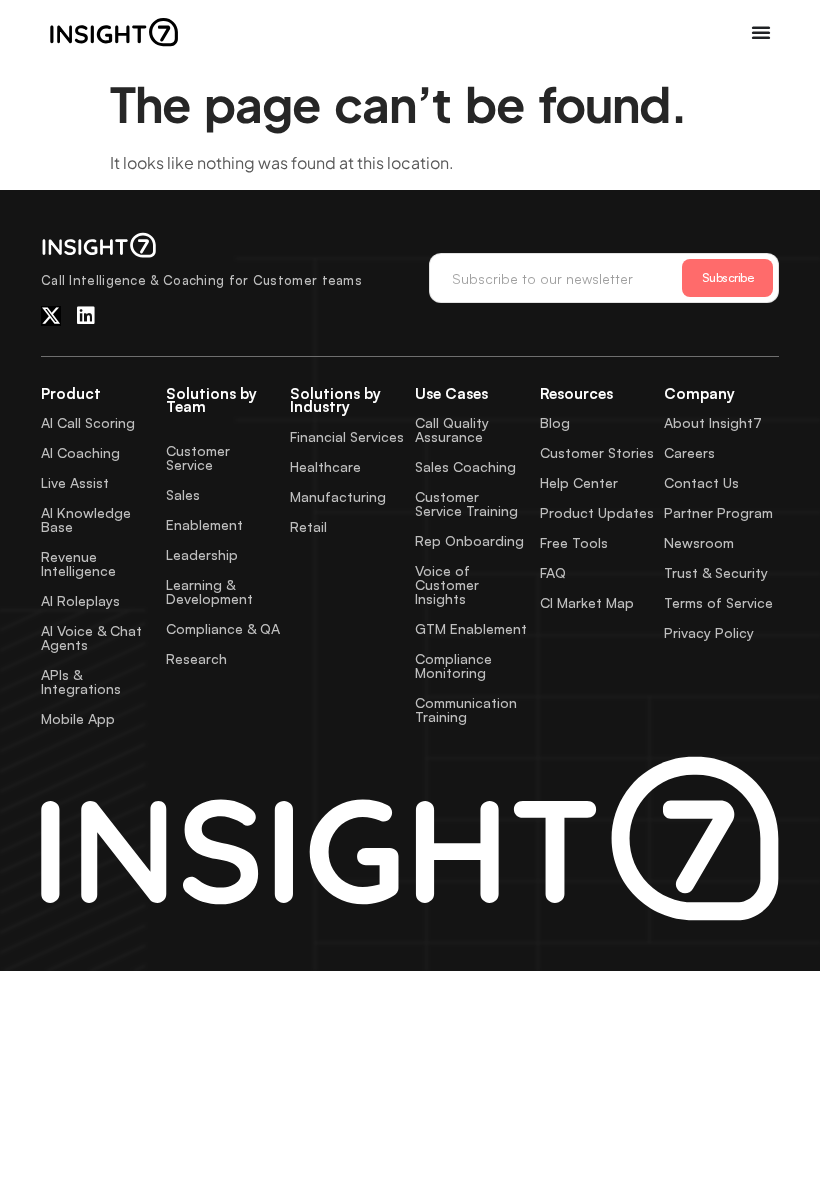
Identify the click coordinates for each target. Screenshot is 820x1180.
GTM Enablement (471, 628)
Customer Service (198, 457)
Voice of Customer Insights (447, 584)
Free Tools (574, 542)
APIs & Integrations (81, 681)
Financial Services (347, 436)
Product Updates (597, 512)
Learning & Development (209, 591)
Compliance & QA (223, 628)
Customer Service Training (466, 503)
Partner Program (718, 512)
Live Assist (75, 482)
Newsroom (699, 542)
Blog (555, 422)
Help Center (579, 482)
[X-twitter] (51, 316)
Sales (183, 494)
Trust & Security (716, 572)
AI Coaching (80, 452)
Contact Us (701, 482)
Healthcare (325, 466)
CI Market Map (587, 602)
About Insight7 (713, 422)
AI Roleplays (80, 600)
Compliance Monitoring (453, 665)
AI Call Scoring (88, 422)
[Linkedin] (86, 316)
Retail (308, 526)
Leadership (202, 554)
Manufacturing (338, 496)
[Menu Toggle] (761, 32)
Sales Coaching (465, 466)
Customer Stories (597, 452)
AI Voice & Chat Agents (91, 637)
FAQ (553, 572)
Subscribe (728, 277)
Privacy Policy (709, 632)
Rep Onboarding (469, 540)
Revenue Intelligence (78, 563)
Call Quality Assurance (452, 429)
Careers (689, 452)
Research (196, 658)
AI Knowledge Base (86, 519)
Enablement (204, 524)
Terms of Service (718, 602)
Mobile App (78, 718)
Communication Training (466, 709)
